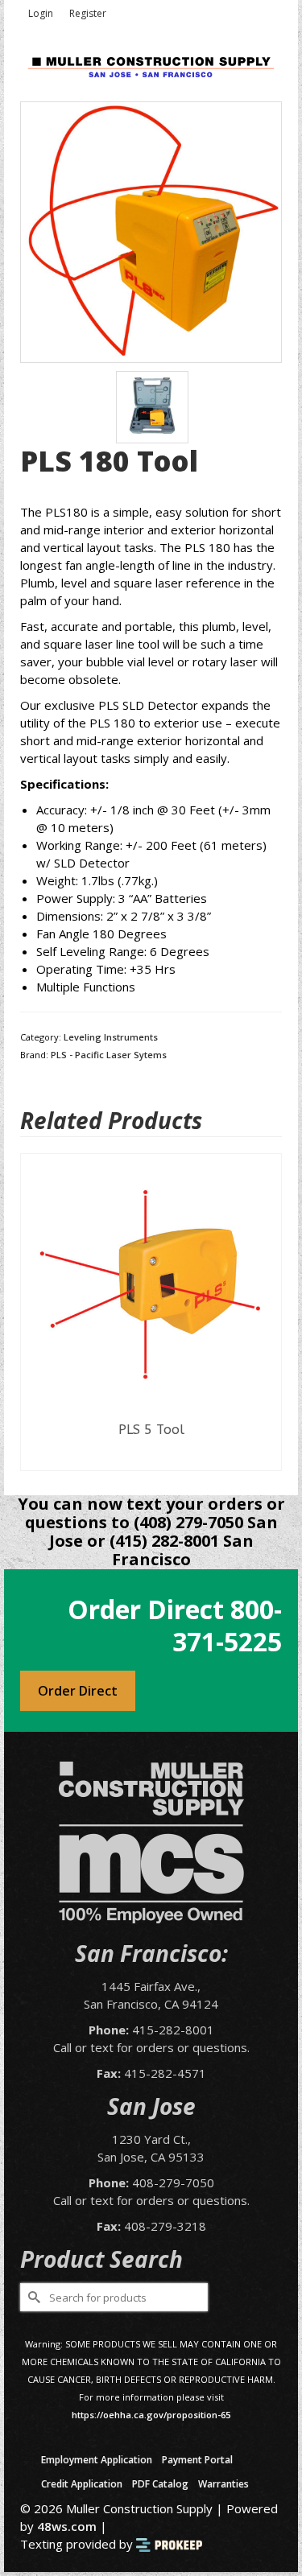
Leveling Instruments (111, 1037)
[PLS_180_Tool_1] (151, 231)
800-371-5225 (227, 1625)
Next (268, 1312)
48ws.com (67, 2526)
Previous (34, 1312)
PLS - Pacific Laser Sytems (109, 1055)
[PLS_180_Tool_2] (152, 406)
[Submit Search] (32, 2297)
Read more (144, 1458)
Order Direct (78, 1691)
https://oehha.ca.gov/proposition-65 (151, 2415)
